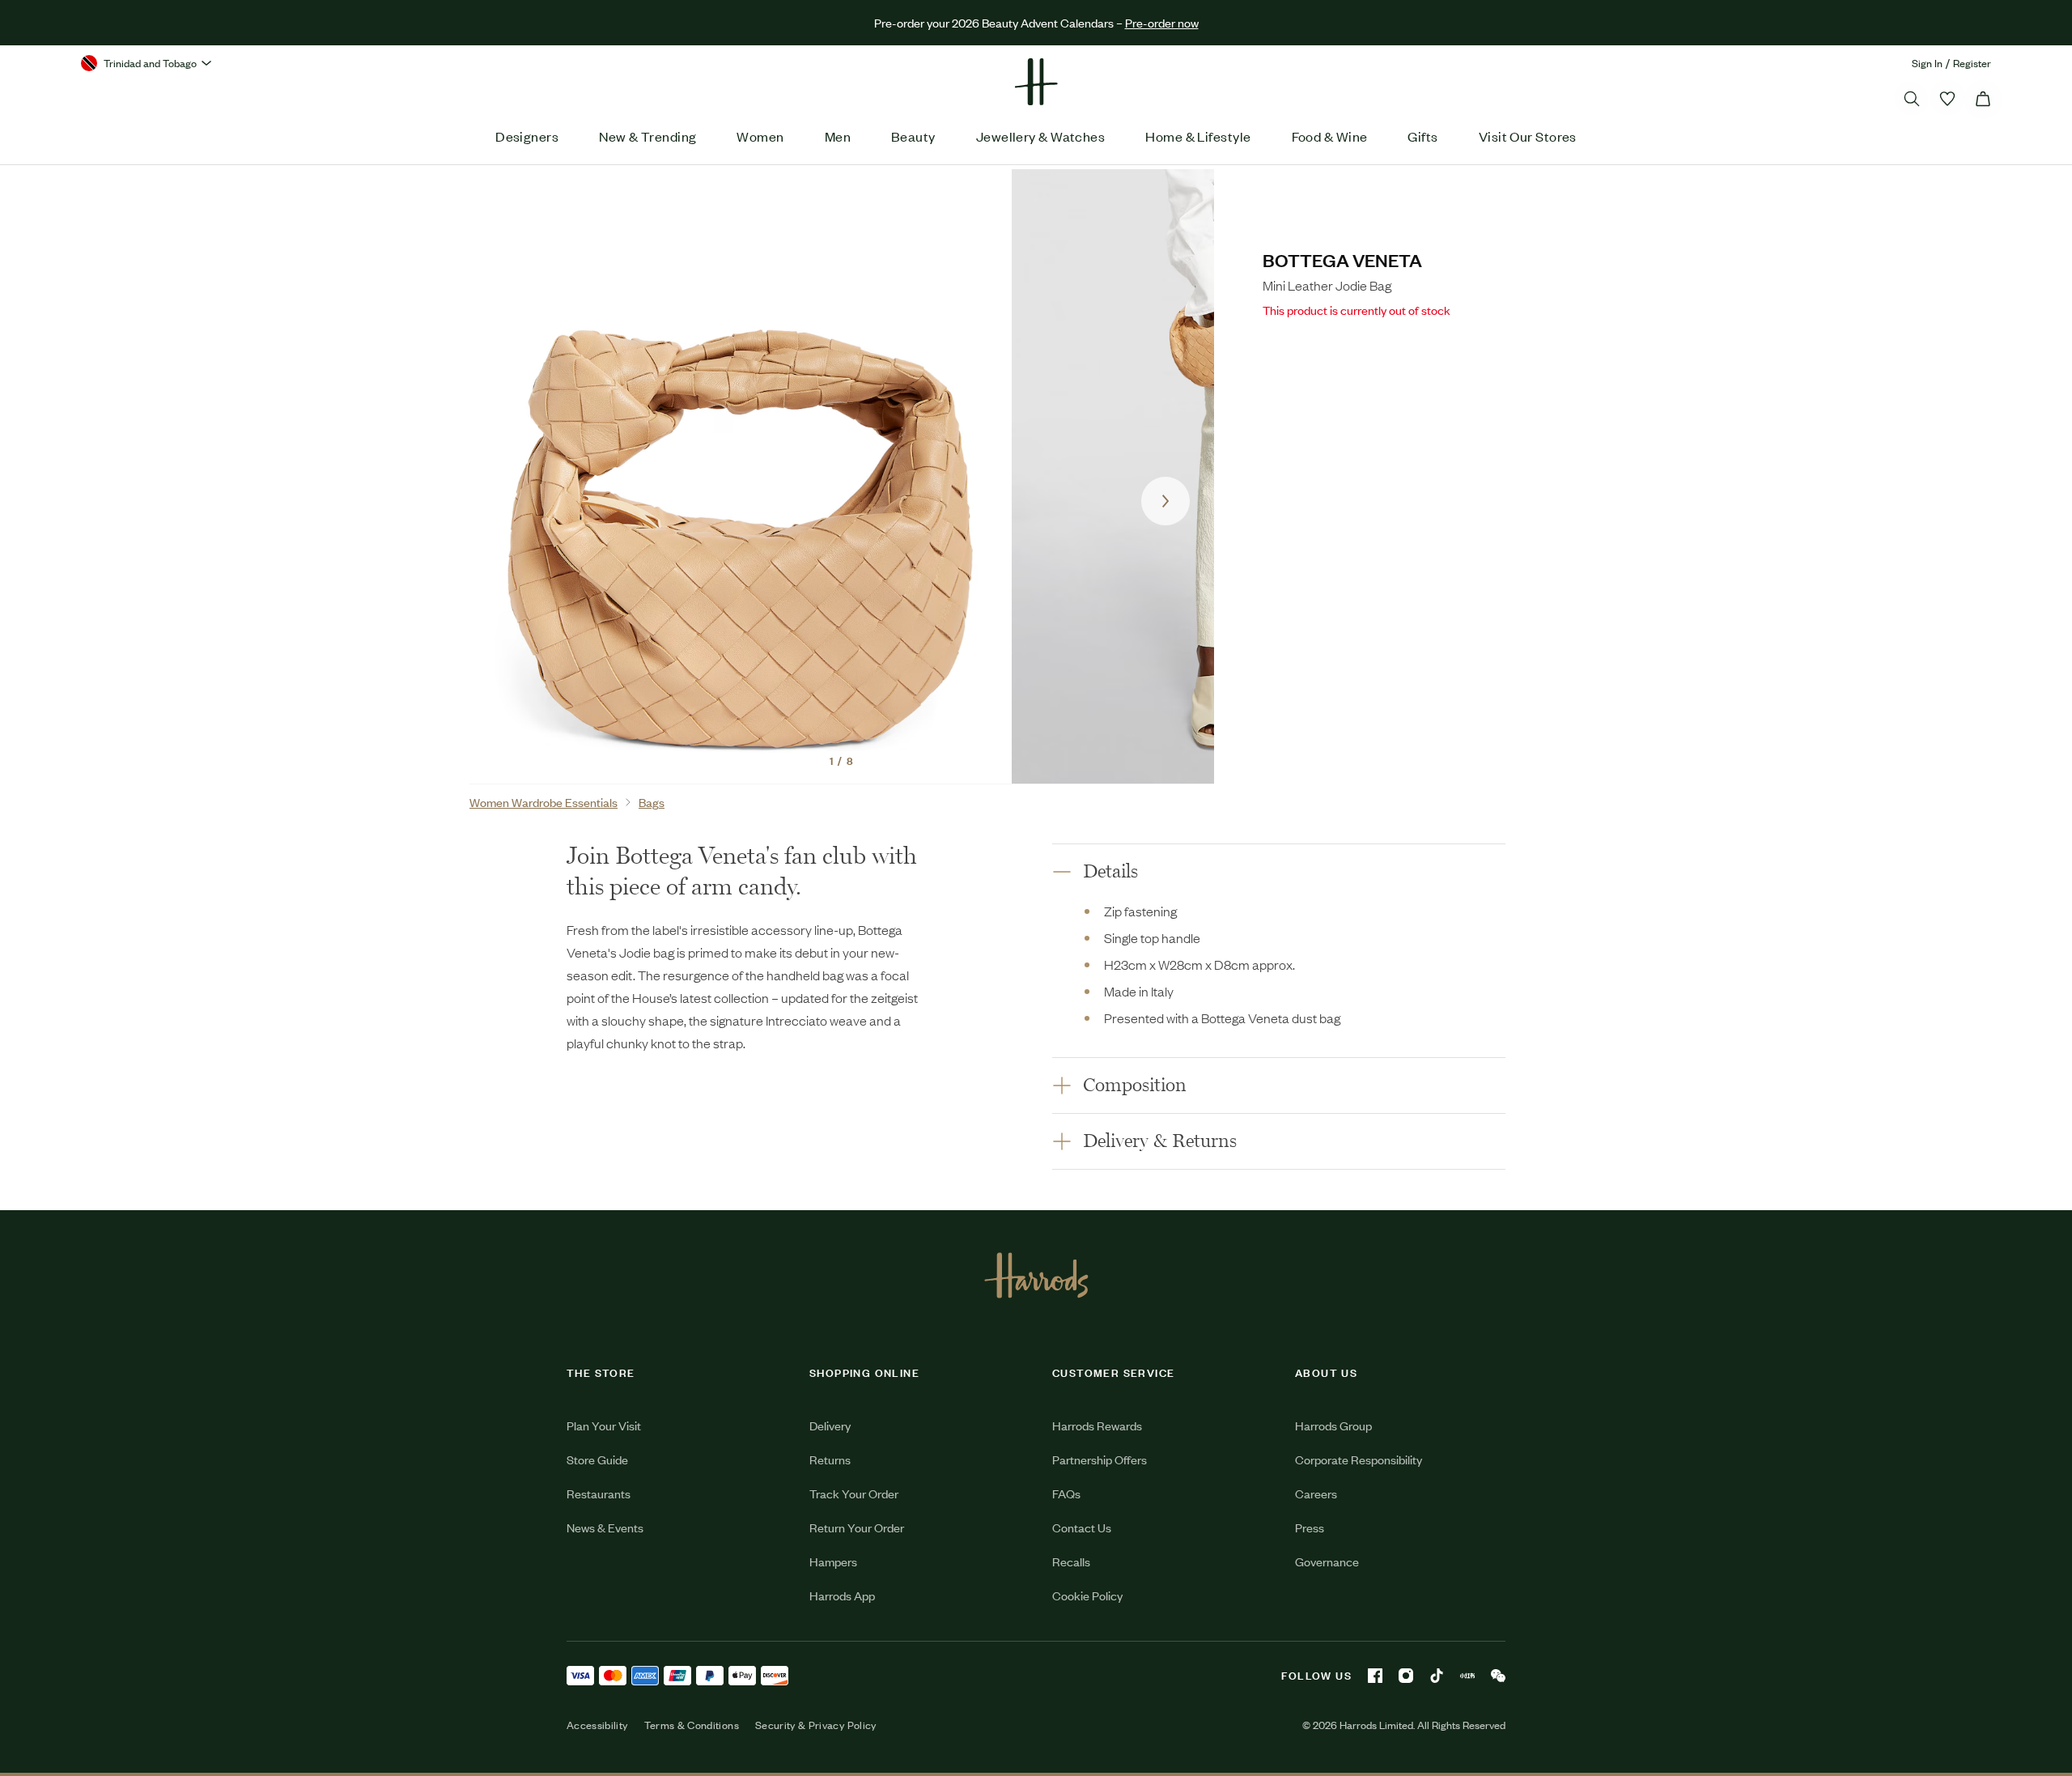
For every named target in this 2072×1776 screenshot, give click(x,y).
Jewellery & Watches (1041, 136)
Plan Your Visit (604, 1425)
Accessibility (597, 1725)
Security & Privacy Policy (816, 1725)
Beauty (913, 136)
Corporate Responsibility (1359, 1459)
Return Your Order (857, 1527)
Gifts (1422, 136)
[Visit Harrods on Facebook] (1375, 1676)
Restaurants (599, 1493)
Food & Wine (1330, 136)
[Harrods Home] (1036, 82)
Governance (1327, 1561)
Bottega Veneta (1342, 259)
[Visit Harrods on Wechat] (1498, 1676)
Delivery (830, 1425)
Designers (527, 136)
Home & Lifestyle (1198, 136)
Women (760, 136)
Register (1972, 63)
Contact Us (1082, 1527)
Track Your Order (854, 1493)
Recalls (1071, 1561)
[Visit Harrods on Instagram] (1406, 1676)
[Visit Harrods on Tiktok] (1437, 1676)
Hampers (833, 1561)
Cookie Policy (1087, 1595)
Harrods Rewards (1097, 1425)
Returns (830, 1459)
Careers (1316, 1493)
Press (1310, 1527)
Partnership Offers (1100, 1459)
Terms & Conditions (692, 1725)
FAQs (1066, 1493)
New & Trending (647, 136)
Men (838, 136)
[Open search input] (1912, 99)
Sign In (1927, 63)
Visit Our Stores (1528, 136)
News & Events (605, 1527)
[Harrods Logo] (1036, 1275)
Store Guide (597, 1459)
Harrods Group (1333, 1425)
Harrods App (842, 1595)
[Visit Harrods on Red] (1467, 1676)
